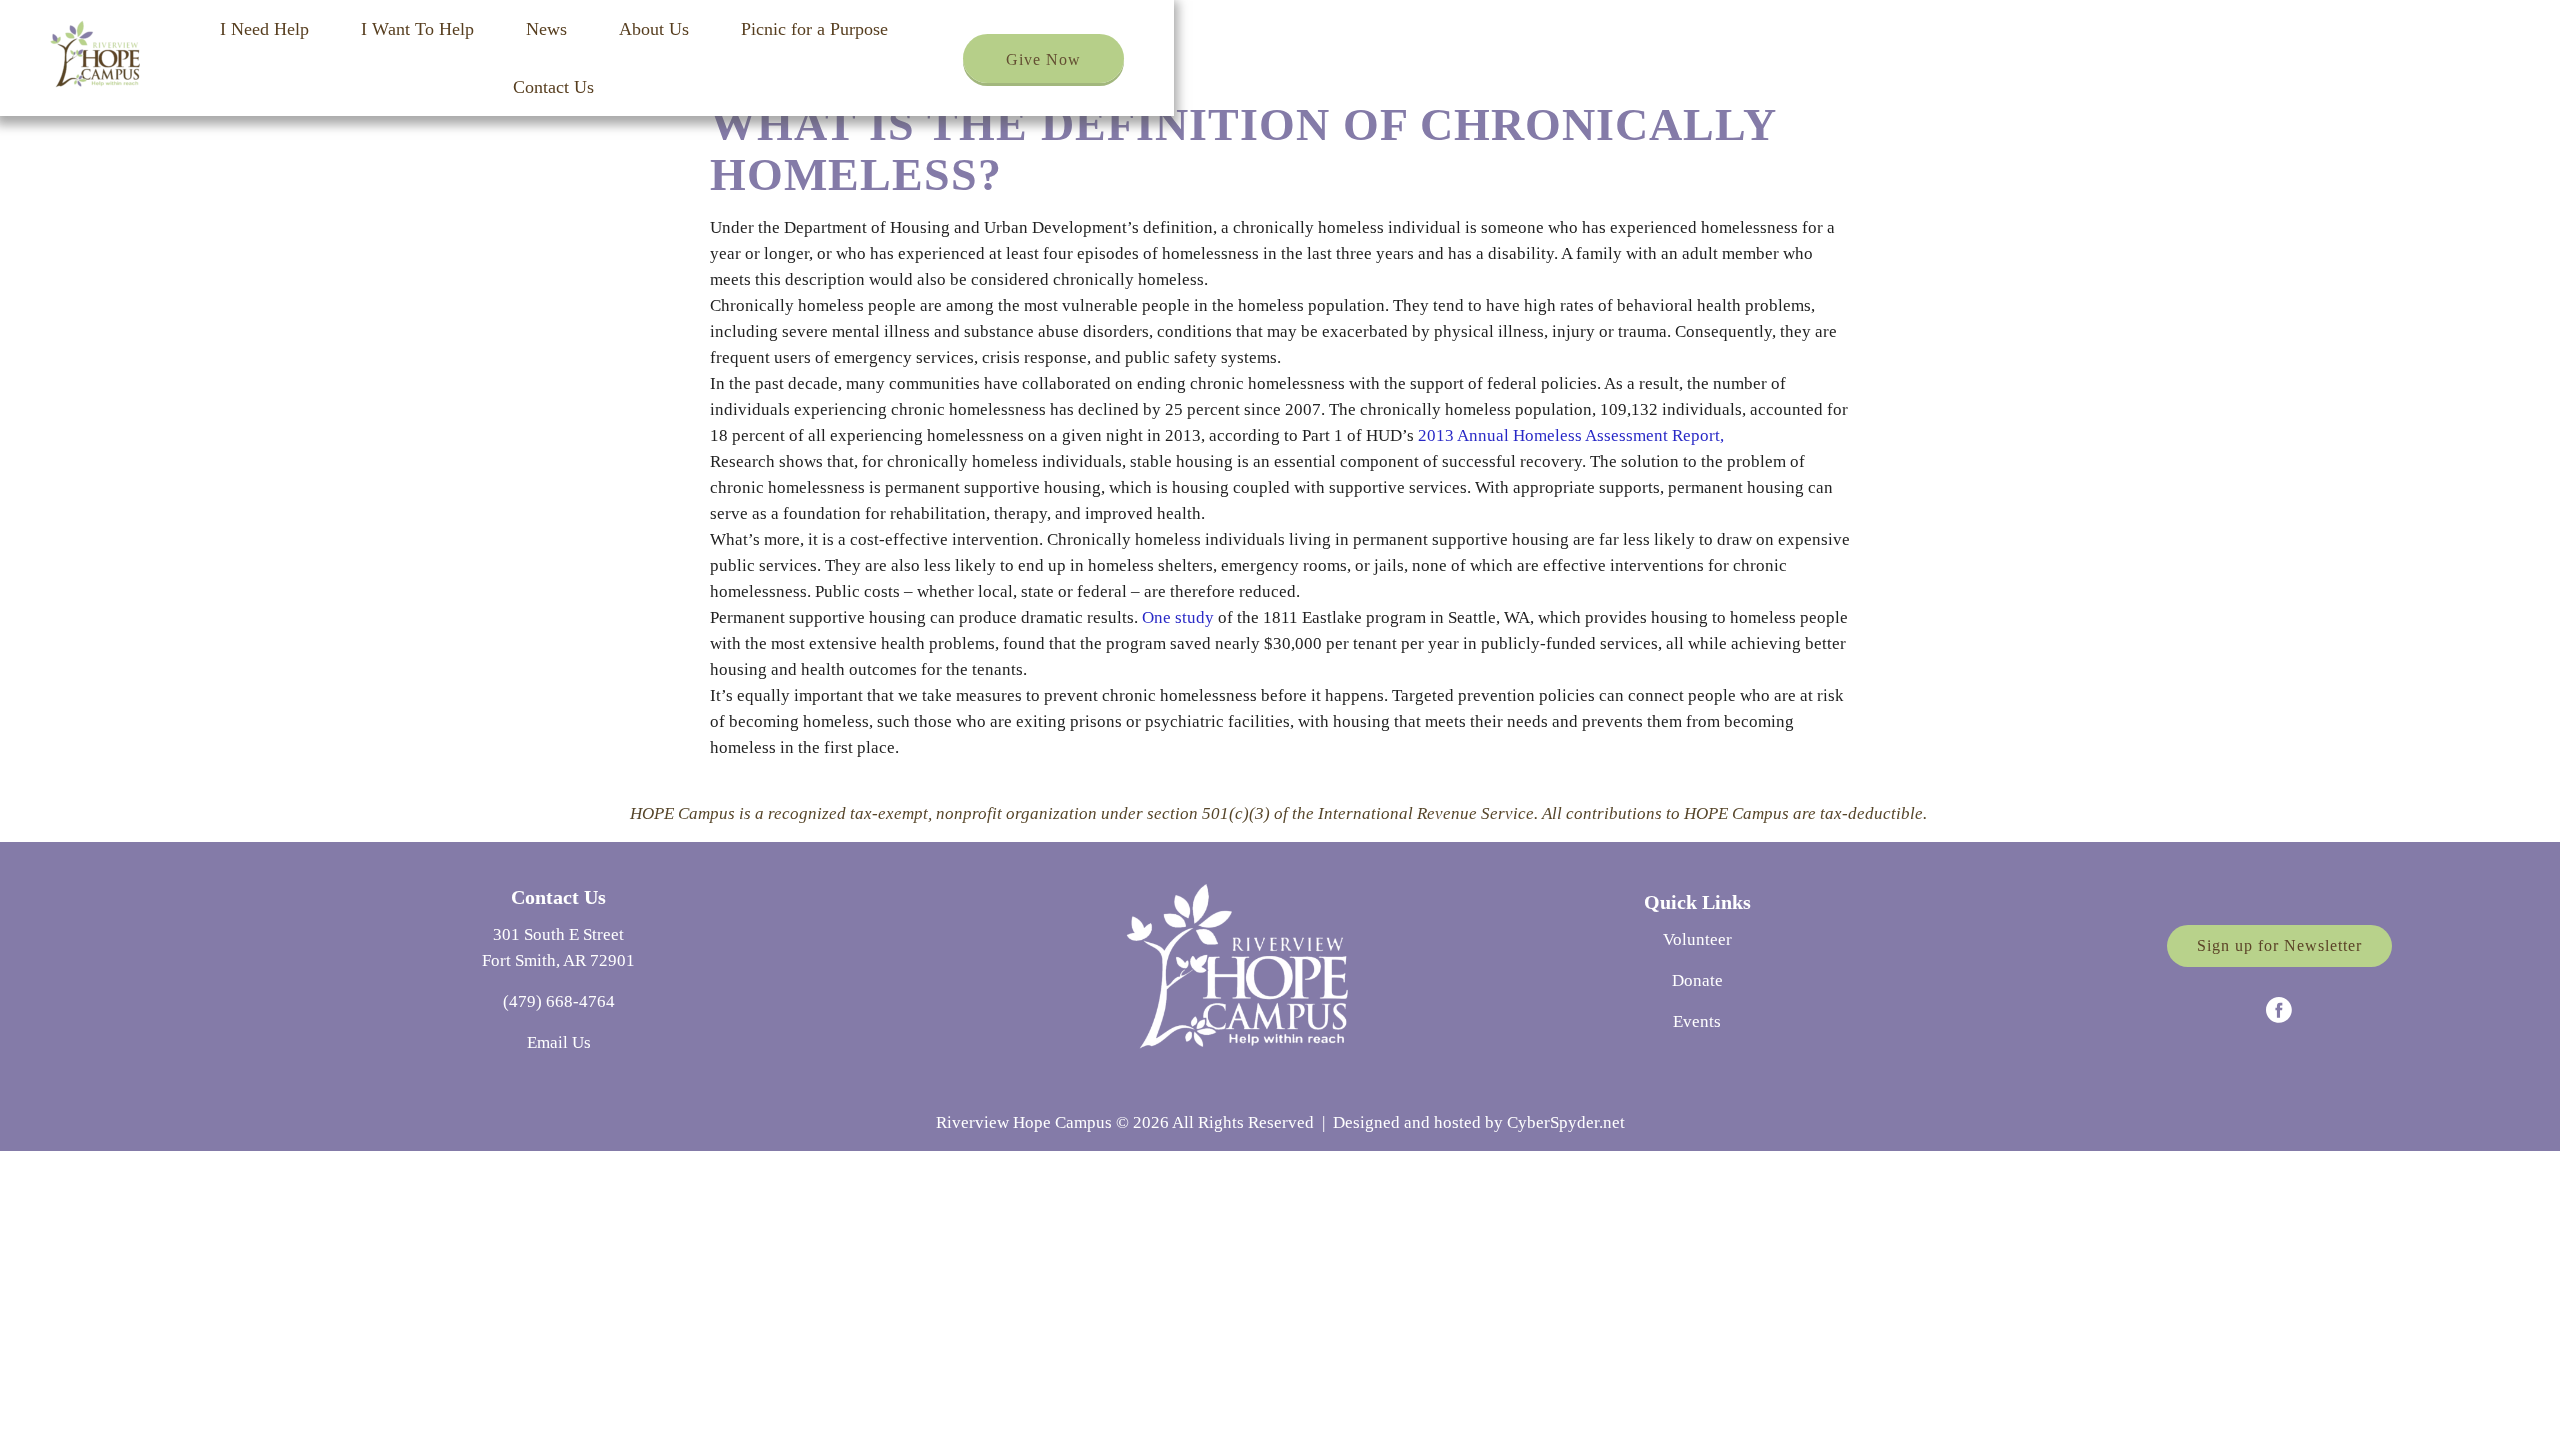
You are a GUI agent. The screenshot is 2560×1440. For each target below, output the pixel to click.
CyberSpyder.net (1566, 1122)
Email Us (559, 1042)
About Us (654, 29)
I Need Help (264, 29)
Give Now (1043, 59)
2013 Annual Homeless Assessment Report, (1571, 435)
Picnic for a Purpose (814, 29)
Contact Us (553, 87)
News (546, 29)
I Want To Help (417, 29)
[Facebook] (2279, 1010)
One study (1180, 617)
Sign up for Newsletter (2279, 945)
